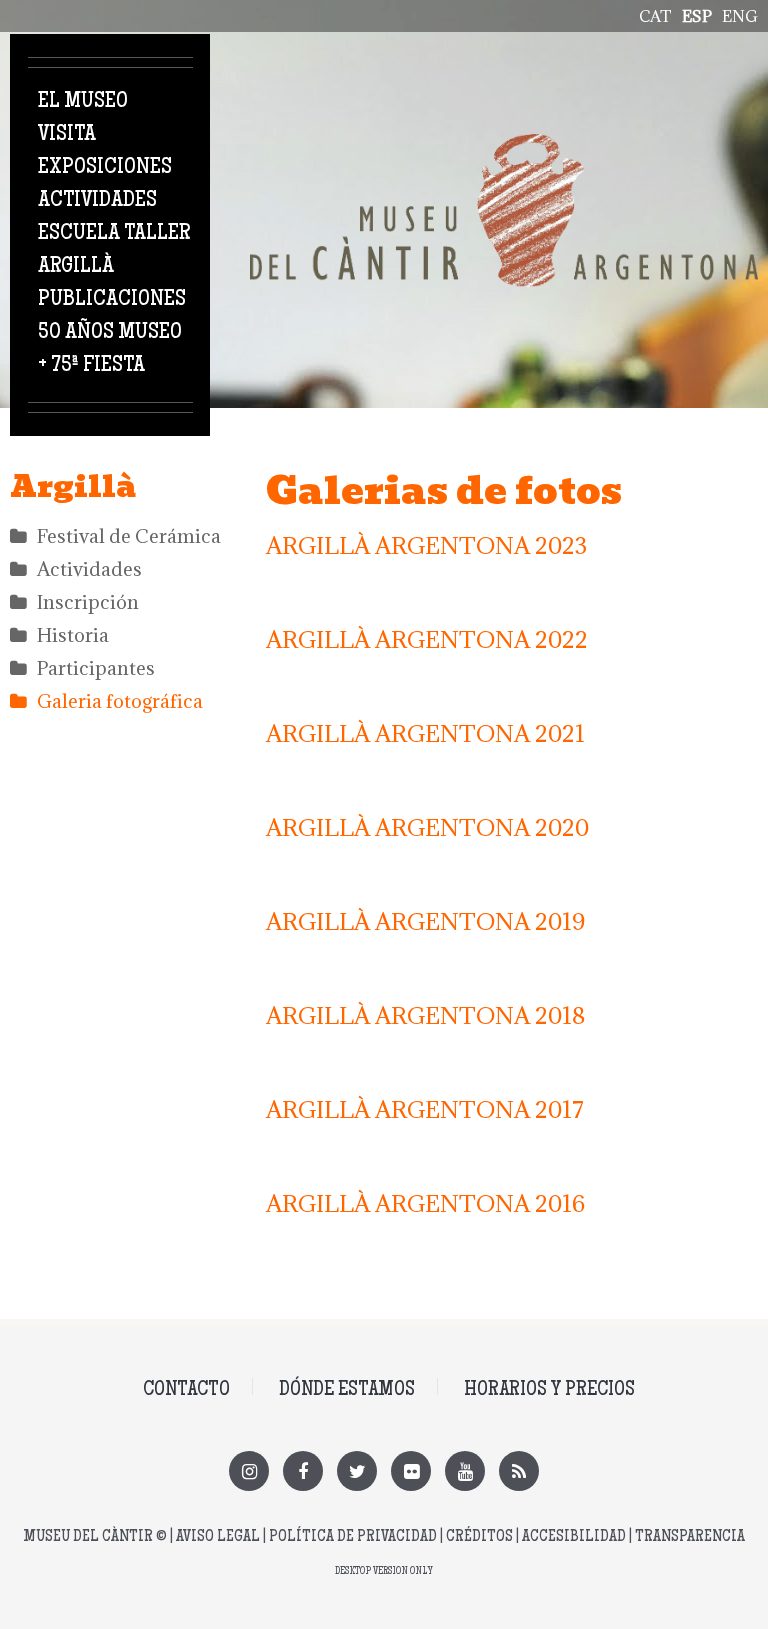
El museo (83, 102)
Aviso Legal (218, 1537)
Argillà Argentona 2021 (425, 733)
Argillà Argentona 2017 (425, 1109)
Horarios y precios (549, 1390)
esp (697, 16)
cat (655, 16)
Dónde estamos (347, 1390)
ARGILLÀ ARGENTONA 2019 (425, 921)
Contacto (186, 1390)
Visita (67, 135)
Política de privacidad (353, 1537)
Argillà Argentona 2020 (427, 827)
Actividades (97, 201)
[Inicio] (504, 145)
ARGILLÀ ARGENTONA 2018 (425, 1015)
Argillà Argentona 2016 (425, 1203)
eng (740, 16)
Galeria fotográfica (120, 701)
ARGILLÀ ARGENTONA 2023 (426, 545)
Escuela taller (114, 234)
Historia (73, 635)
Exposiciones (105, 168)
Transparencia (690, 1537)
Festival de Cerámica (129, 536)
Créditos (479, 1537)
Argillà (76, 267)
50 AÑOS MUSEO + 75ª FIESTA (110, 349)
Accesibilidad (574, 1537)
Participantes (96, 668)
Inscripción (88, 602)
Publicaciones (112, 300)
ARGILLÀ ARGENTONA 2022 (427, 639)
